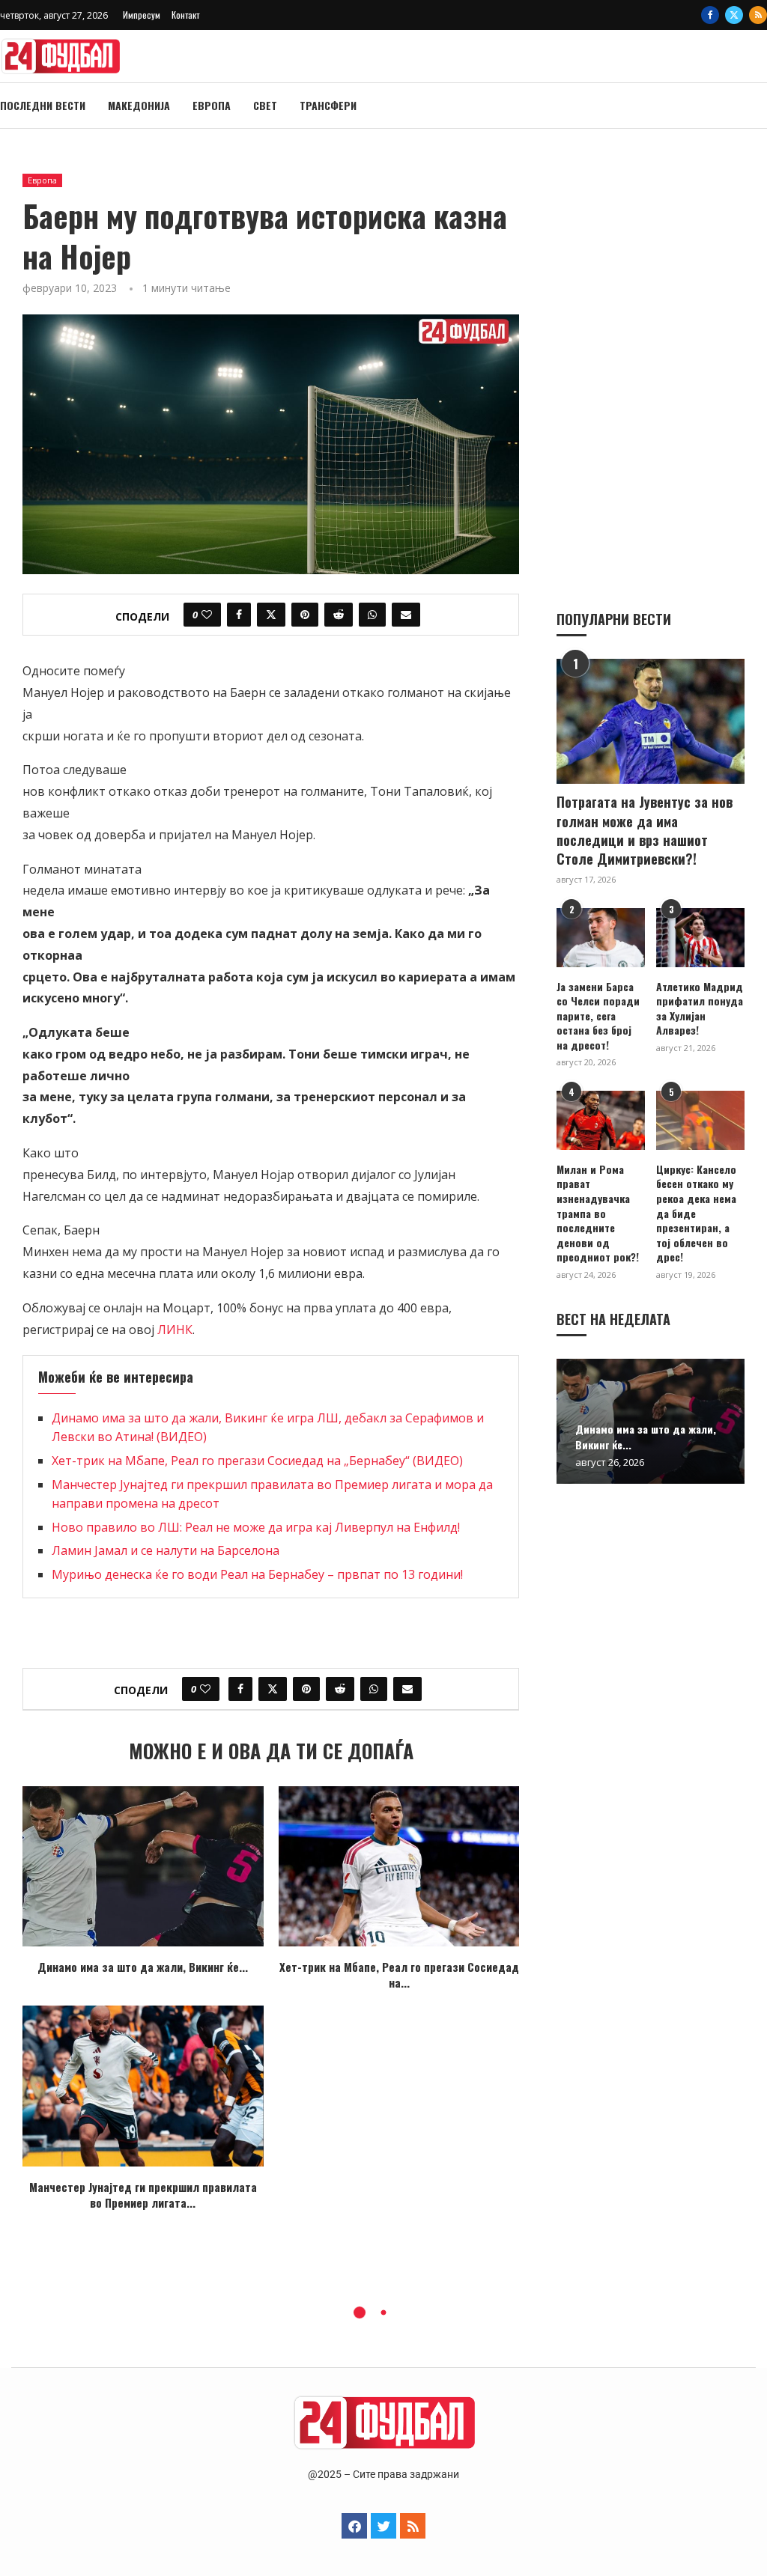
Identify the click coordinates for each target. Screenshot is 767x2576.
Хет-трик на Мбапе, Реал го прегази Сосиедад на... (399, 1974)
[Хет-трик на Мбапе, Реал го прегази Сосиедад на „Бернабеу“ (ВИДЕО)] (399, 1866)
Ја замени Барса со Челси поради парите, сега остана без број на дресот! (598, 1016)
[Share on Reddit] (339, 615)
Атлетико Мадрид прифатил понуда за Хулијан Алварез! (700, 1008)
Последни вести (43, 105)
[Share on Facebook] (239, 615)
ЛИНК (175, 1330)
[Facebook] (710, 15)
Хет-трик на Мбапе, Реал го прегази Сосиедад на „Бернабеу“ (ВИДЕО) (257, 1461)
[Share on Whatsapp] (372, 615)
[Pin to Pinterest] (305, 615)
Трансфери (328, 105)
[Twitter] (734, 15)
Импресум (142, 15)
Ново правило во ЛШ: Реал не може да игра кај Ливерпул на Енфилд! (256, 1527)
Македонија (139, 105)
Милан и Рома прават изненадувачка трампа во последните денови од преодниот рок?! (598, 1213)
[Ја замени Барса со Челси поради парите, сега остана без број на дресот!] (601, 938)
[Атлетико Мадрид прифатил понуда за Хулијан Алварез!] (700, 938)
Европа (212, 105)
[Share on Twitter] (271, 615)
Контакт (185, 15)
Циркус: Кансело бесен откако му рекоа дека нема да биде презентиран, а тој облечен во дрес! (696, 1213)
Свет (265, 105)
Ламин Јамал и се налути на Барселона (166, 1550)
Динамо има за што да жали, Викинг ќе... (143, 1967)
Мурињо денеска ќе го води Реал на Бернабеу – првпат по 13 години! (257, 1574)
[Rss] (758, 15)
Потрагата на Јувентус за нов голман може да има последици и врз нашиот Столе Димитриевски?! (645, 831)
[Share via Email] (406, 615)
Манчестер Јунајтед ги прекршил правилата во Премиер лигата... (143, 2195)
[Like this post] (207, 615)
